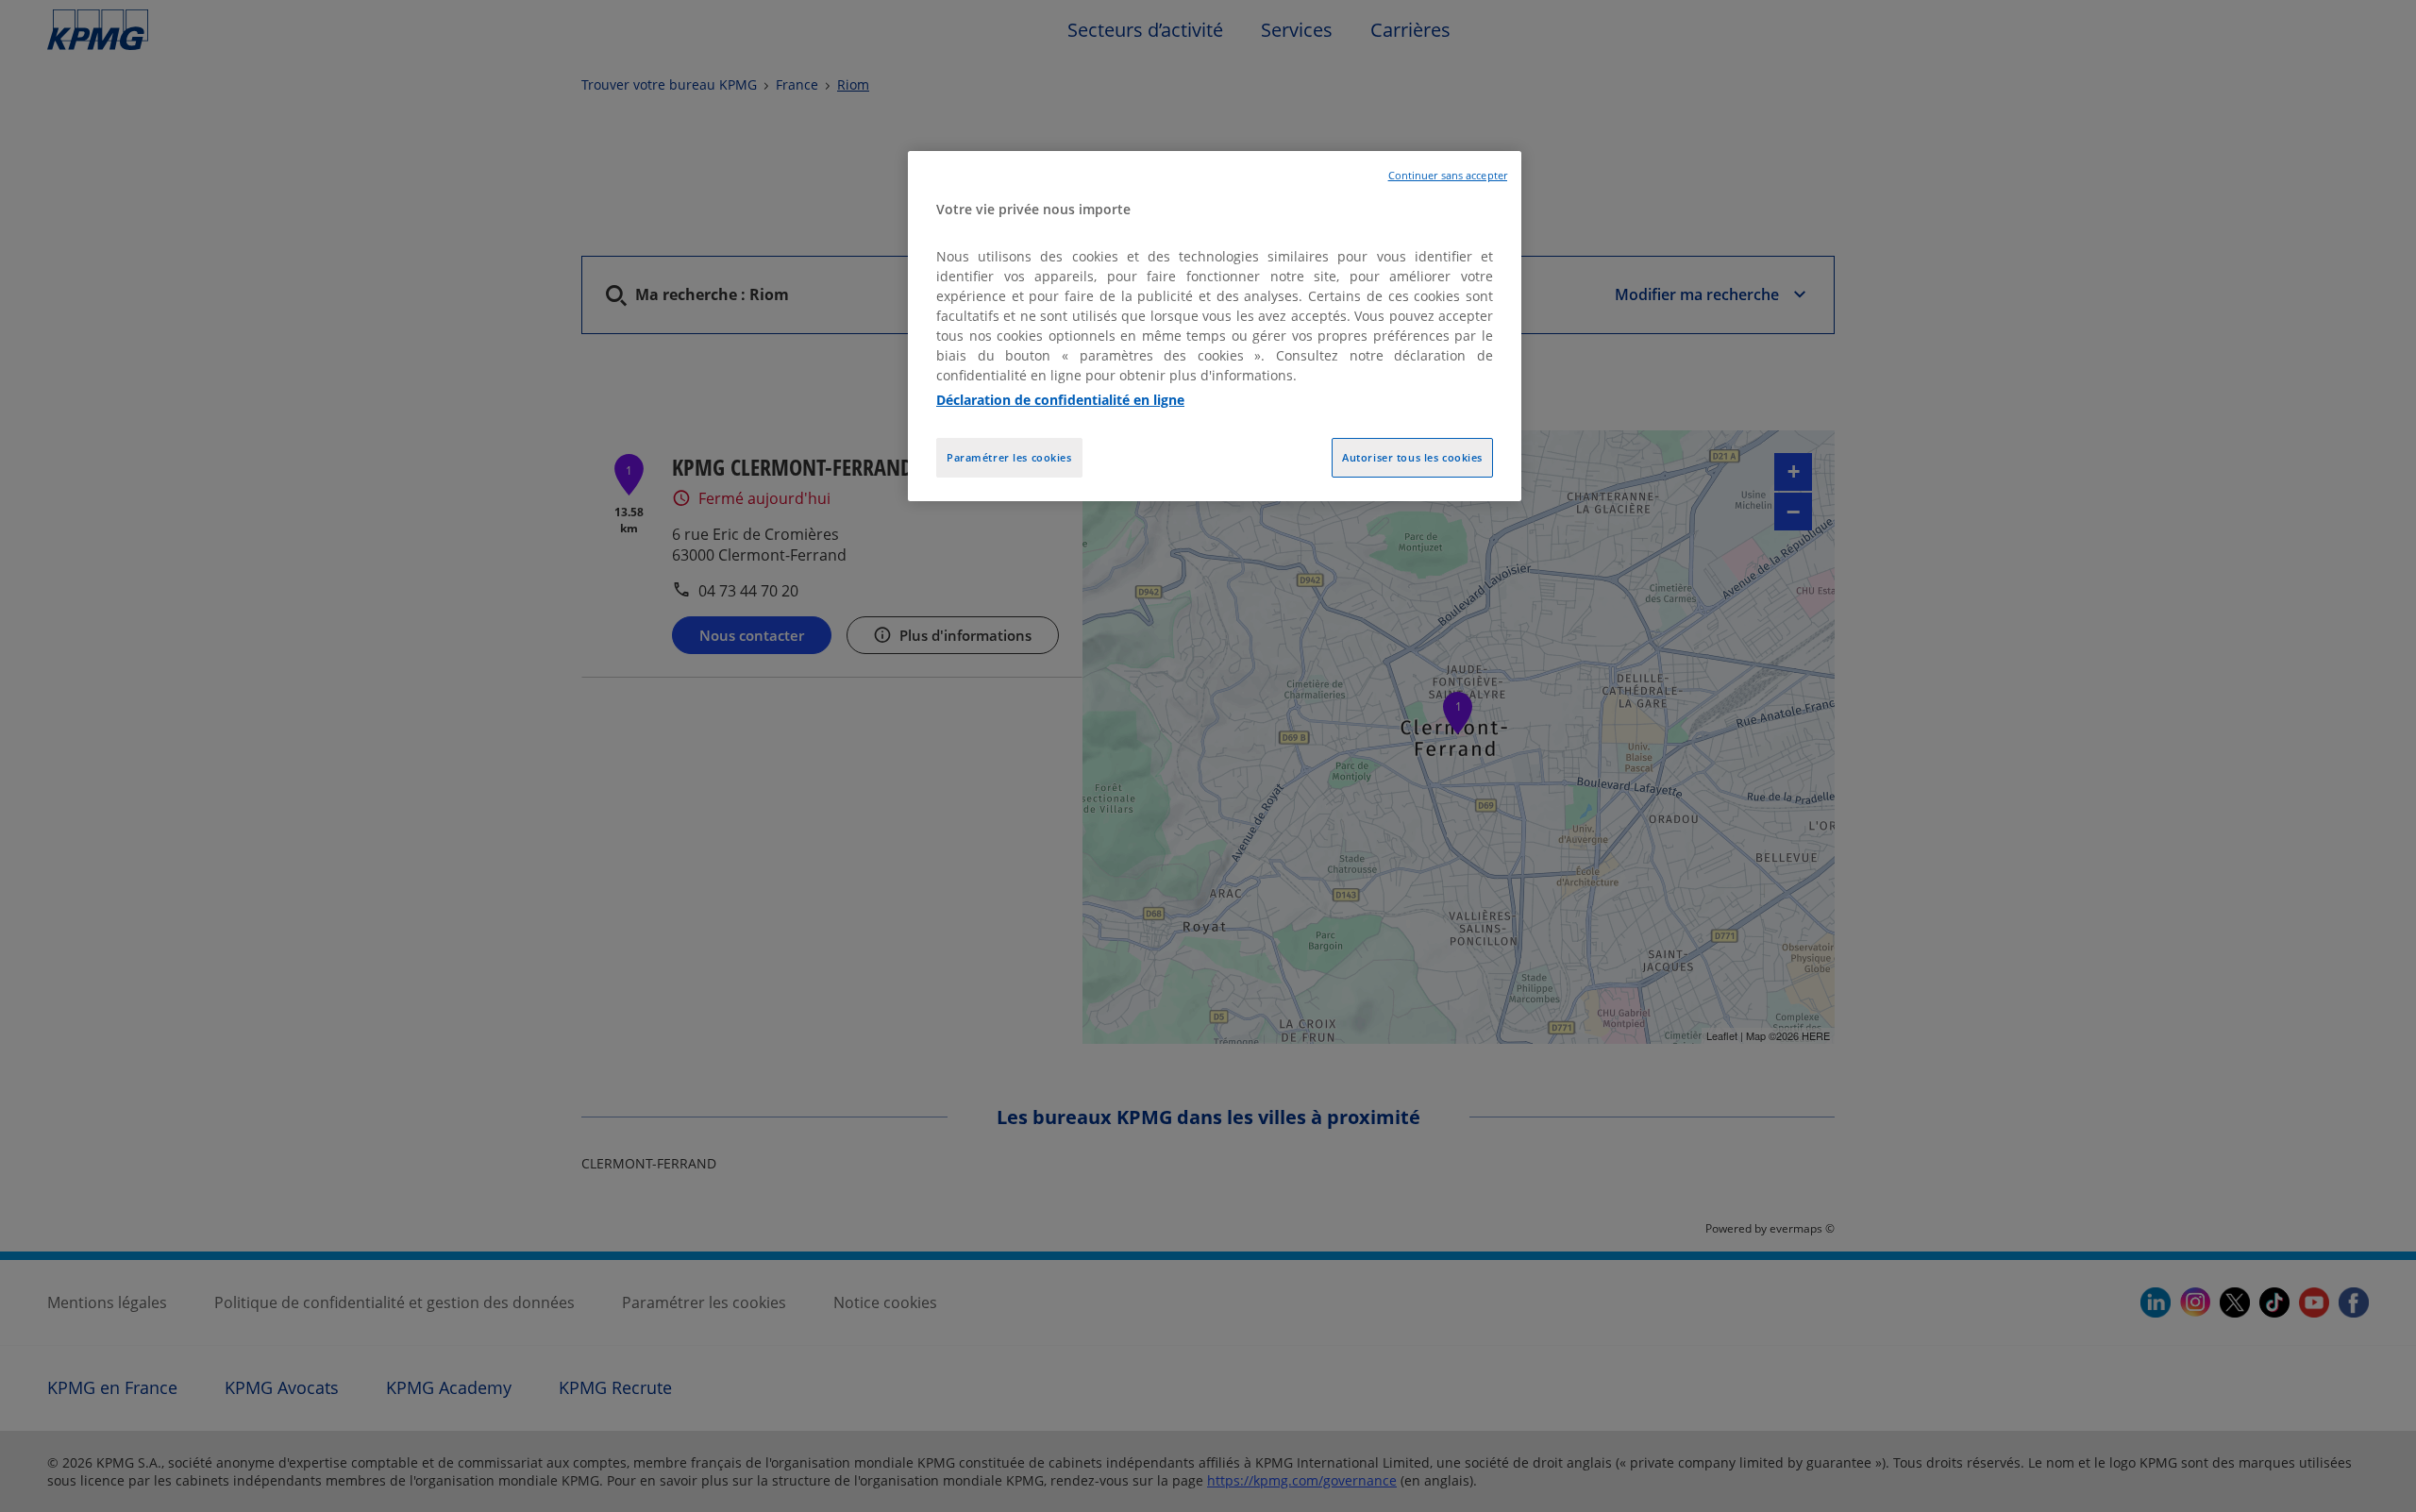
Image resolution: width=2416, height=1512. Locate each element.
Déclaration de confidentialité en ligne (1060, 400)
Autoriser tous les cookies (1412, 457)
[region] (1215, 326)
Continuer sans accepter (1448, 176)
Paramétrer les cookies (1009, 457)
